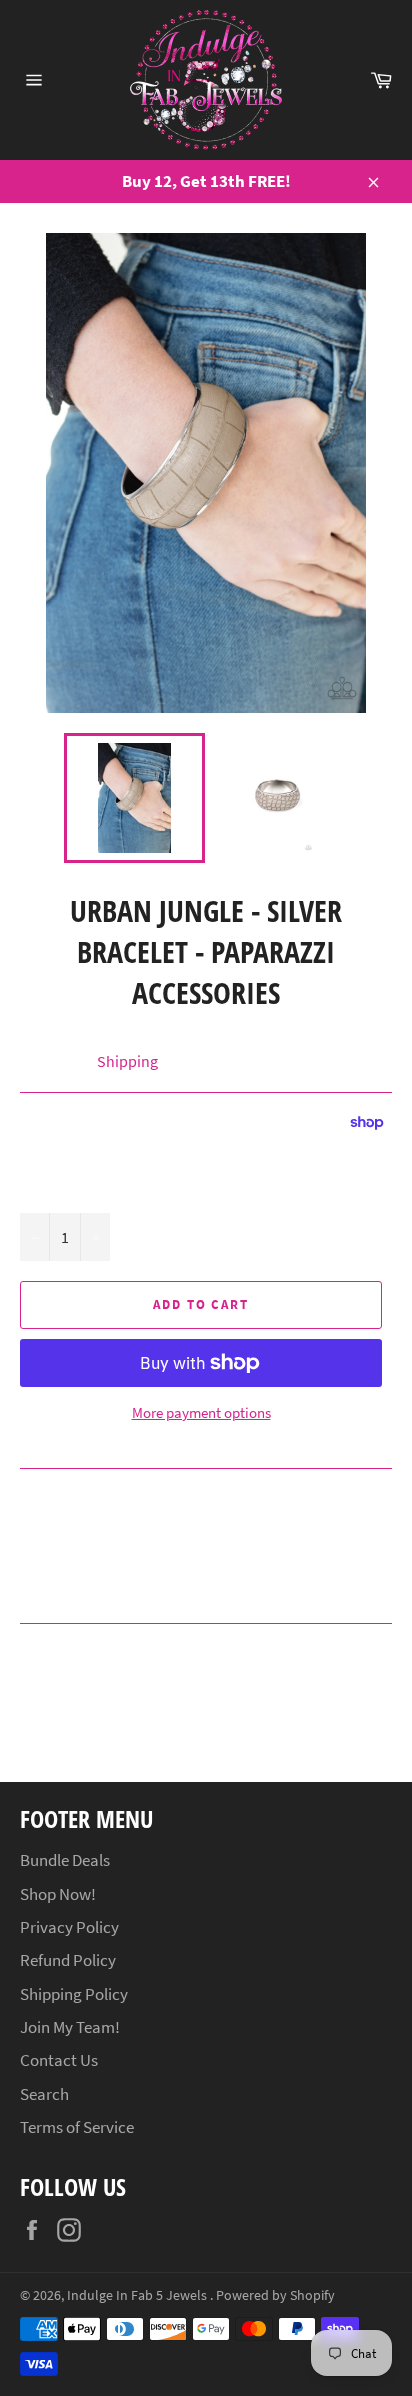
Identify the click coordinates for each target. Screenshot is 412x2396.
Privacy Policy (69, 1927)
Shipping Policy (74, 1994)
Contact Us (59, 2060)
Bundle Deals (65, 1860)
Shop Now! (58, 1894)
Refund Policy (68, 1960)
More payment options (201, 1412)
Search (44, 2094)
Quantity (47, 1190)
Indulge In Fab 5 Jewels (138, 2295)
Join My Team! (70, 2027)
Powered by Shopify (275, 2295)
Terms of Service (77, 2127)
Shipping (127, 1061)
